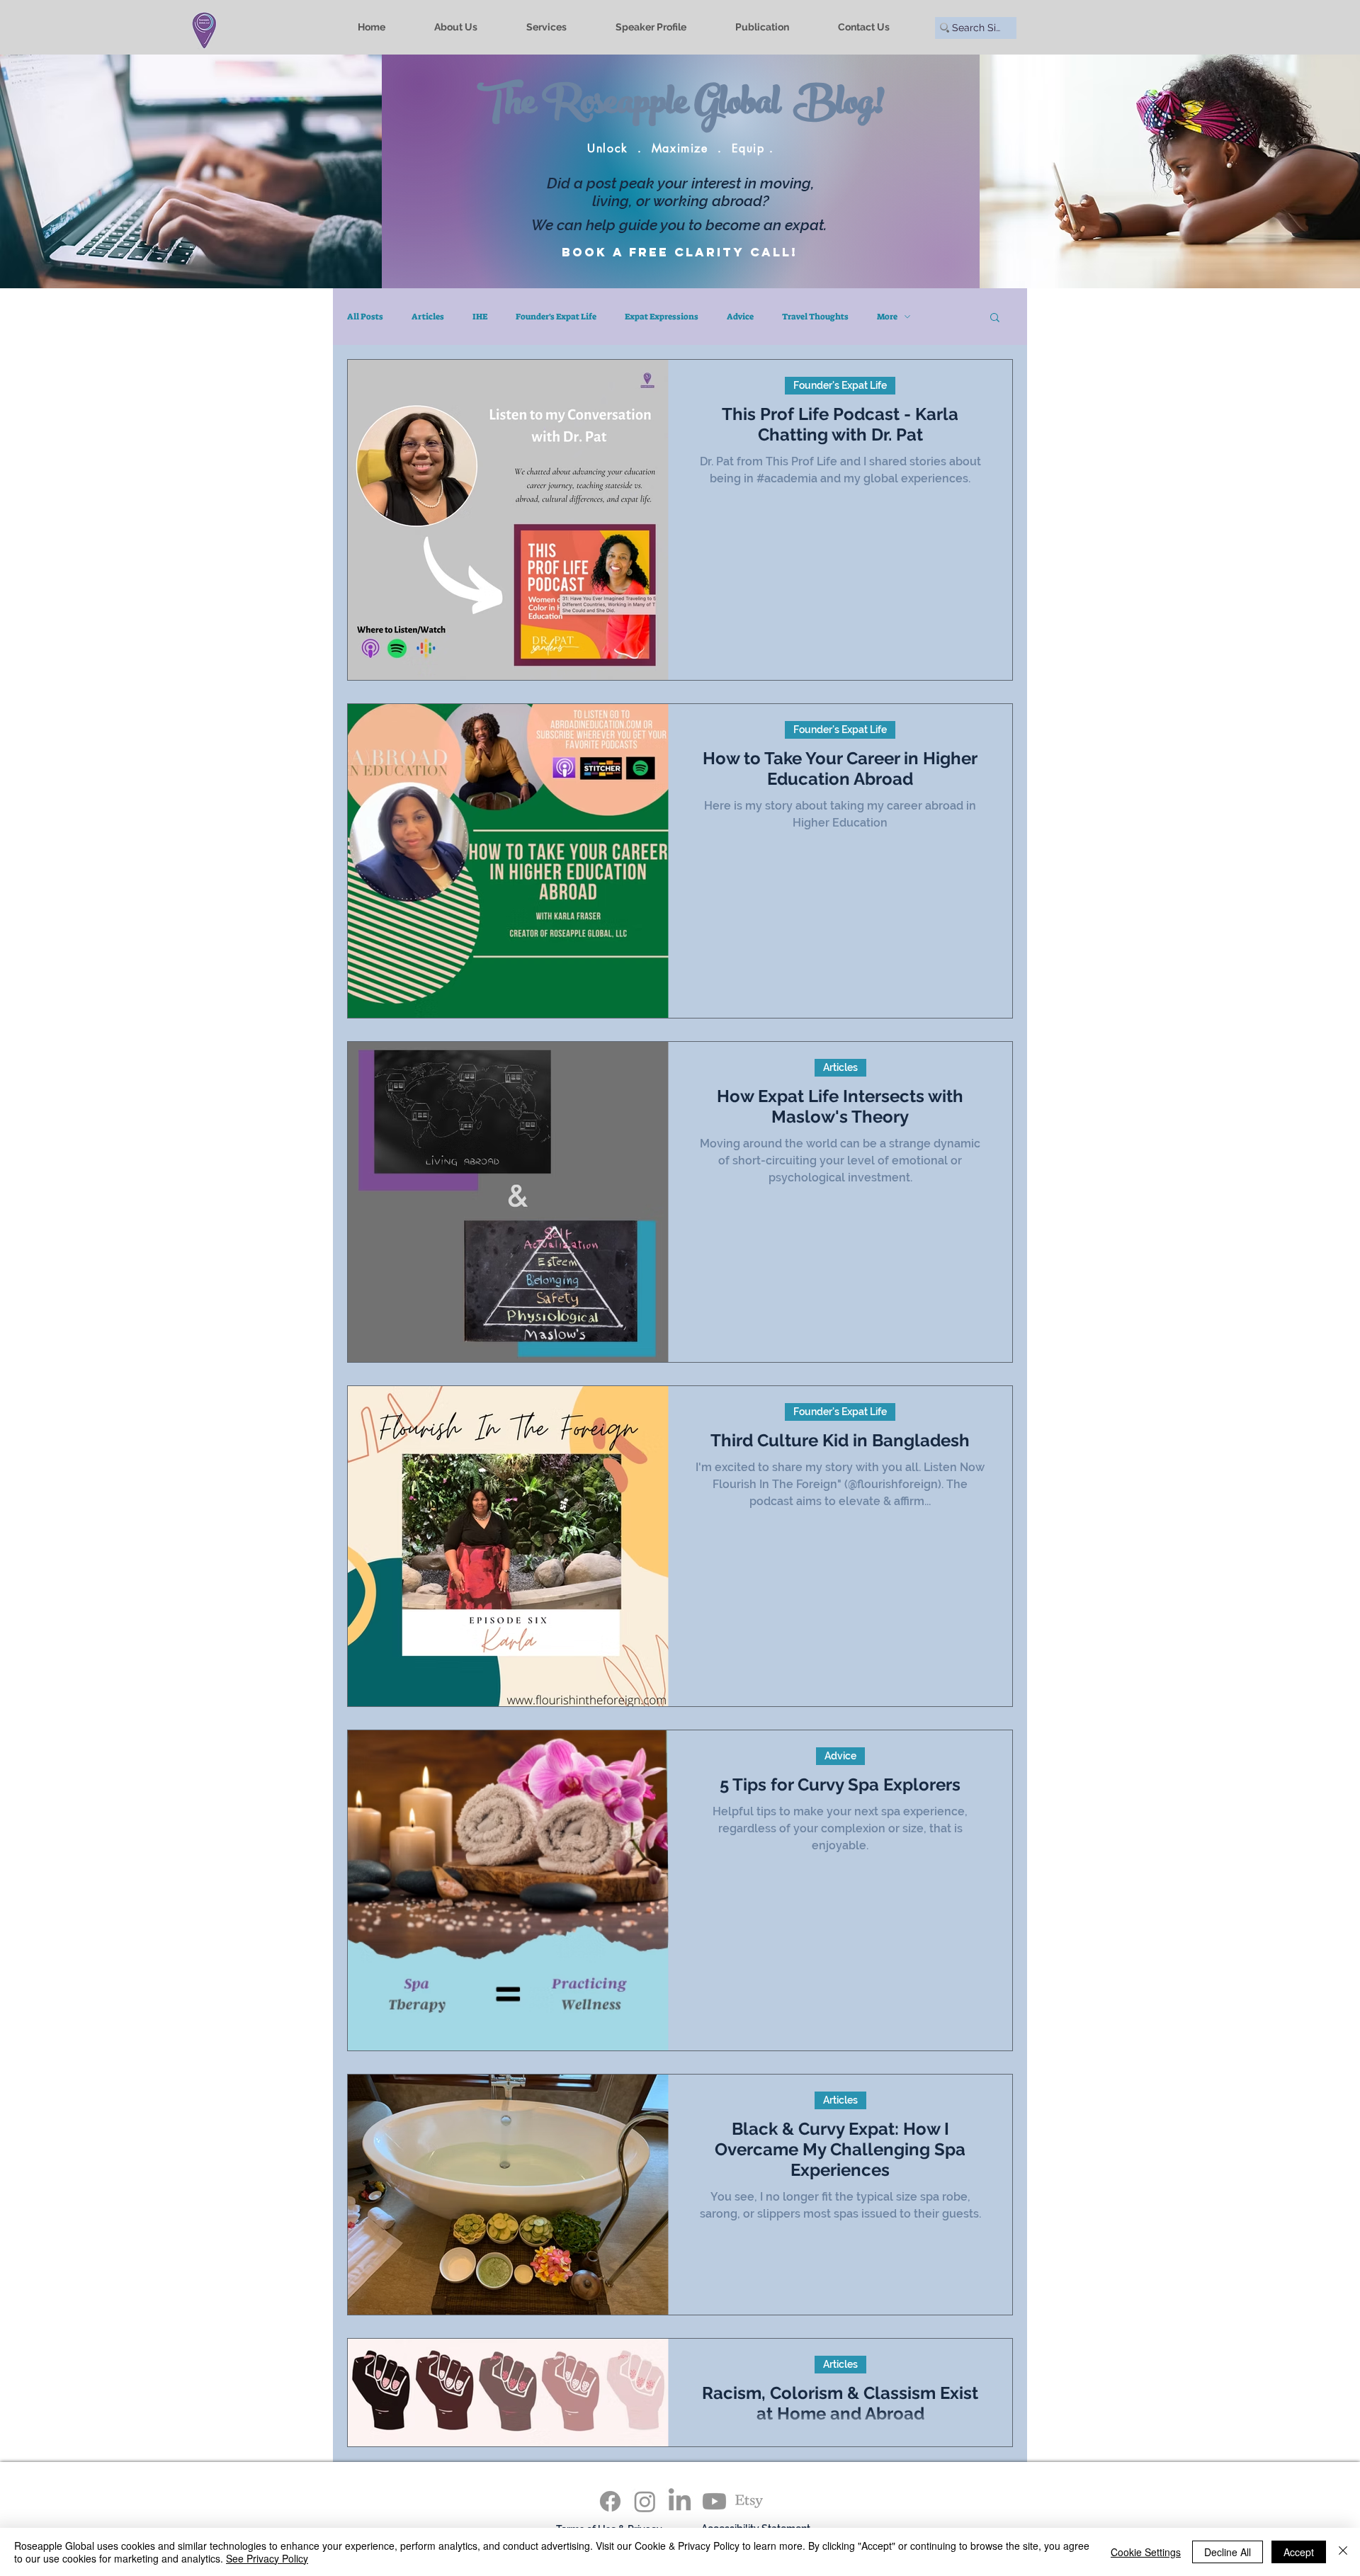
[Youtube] (714, 2501)
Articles (428, 317)
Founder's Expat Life (556, 317)
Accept (1299, 2552)
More (887, 317)
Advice (740, 317)
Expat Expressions (662, 317)
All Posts (365, 317)
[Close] (1343, 2552)
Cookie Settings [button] (1146, 2552)
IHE (480, 317)
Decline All (1228, 2552)
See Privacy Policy (267, 2558)
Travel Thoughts (815, 317)
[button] (995, 318)
